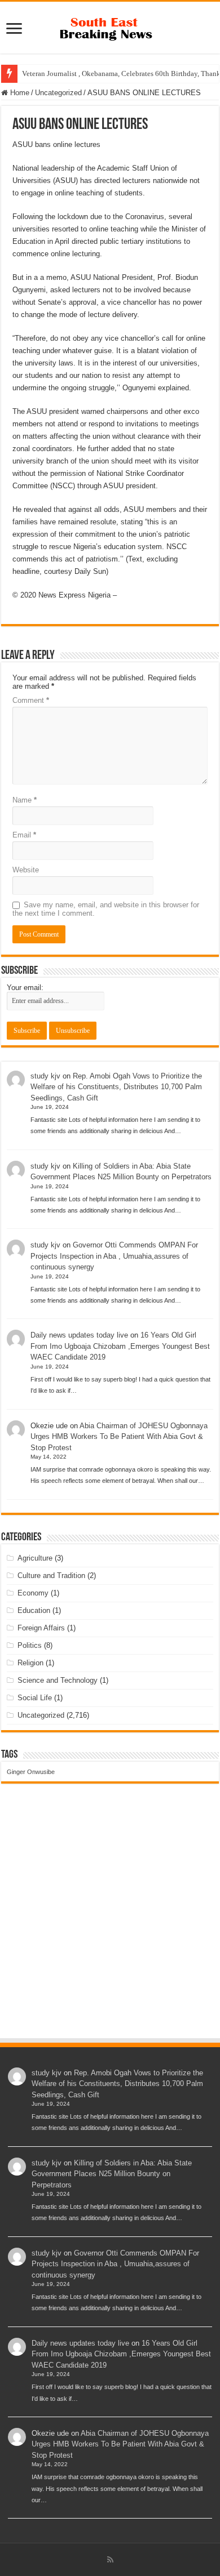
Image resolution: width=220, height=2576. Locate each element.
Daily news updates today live (79, 1335)
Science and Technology (58, 1680)
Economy (33, 1593)
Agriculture (35, 1558)
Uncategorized (58, 93)
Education (34, 1610)
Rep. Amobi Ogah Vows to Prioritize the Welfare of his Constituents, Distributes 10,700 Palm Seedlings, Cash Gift (116, 1087)
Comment (31, 700)
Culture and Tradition (51, 1576)
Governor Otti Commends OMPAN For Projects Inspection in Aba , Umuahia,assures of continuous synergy (114, 1256)
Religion (30, 1663)
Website (26, 870)
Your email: (25, 988)
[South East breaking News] (110, 26)
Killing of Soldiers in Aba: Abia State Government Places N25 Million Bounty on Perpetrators (112, 2174)
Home (19, 93)
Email (24, 835)
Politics (30, 1645)
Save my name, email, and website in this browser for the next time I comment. (106, 909)
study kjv (45, 1076)
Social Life (35, 1698)
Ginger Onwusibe (31, 1772)
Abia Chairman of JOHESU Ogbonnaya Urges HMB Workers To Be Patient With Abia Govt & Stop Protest (119, 1437)
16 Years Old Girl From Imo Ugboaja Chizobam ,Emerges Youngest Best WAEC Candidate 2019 (120, 1346)
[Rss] (110, 2560)
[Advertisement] (110, 1922)
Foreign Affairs (41, 1628)
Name (25, 800)
